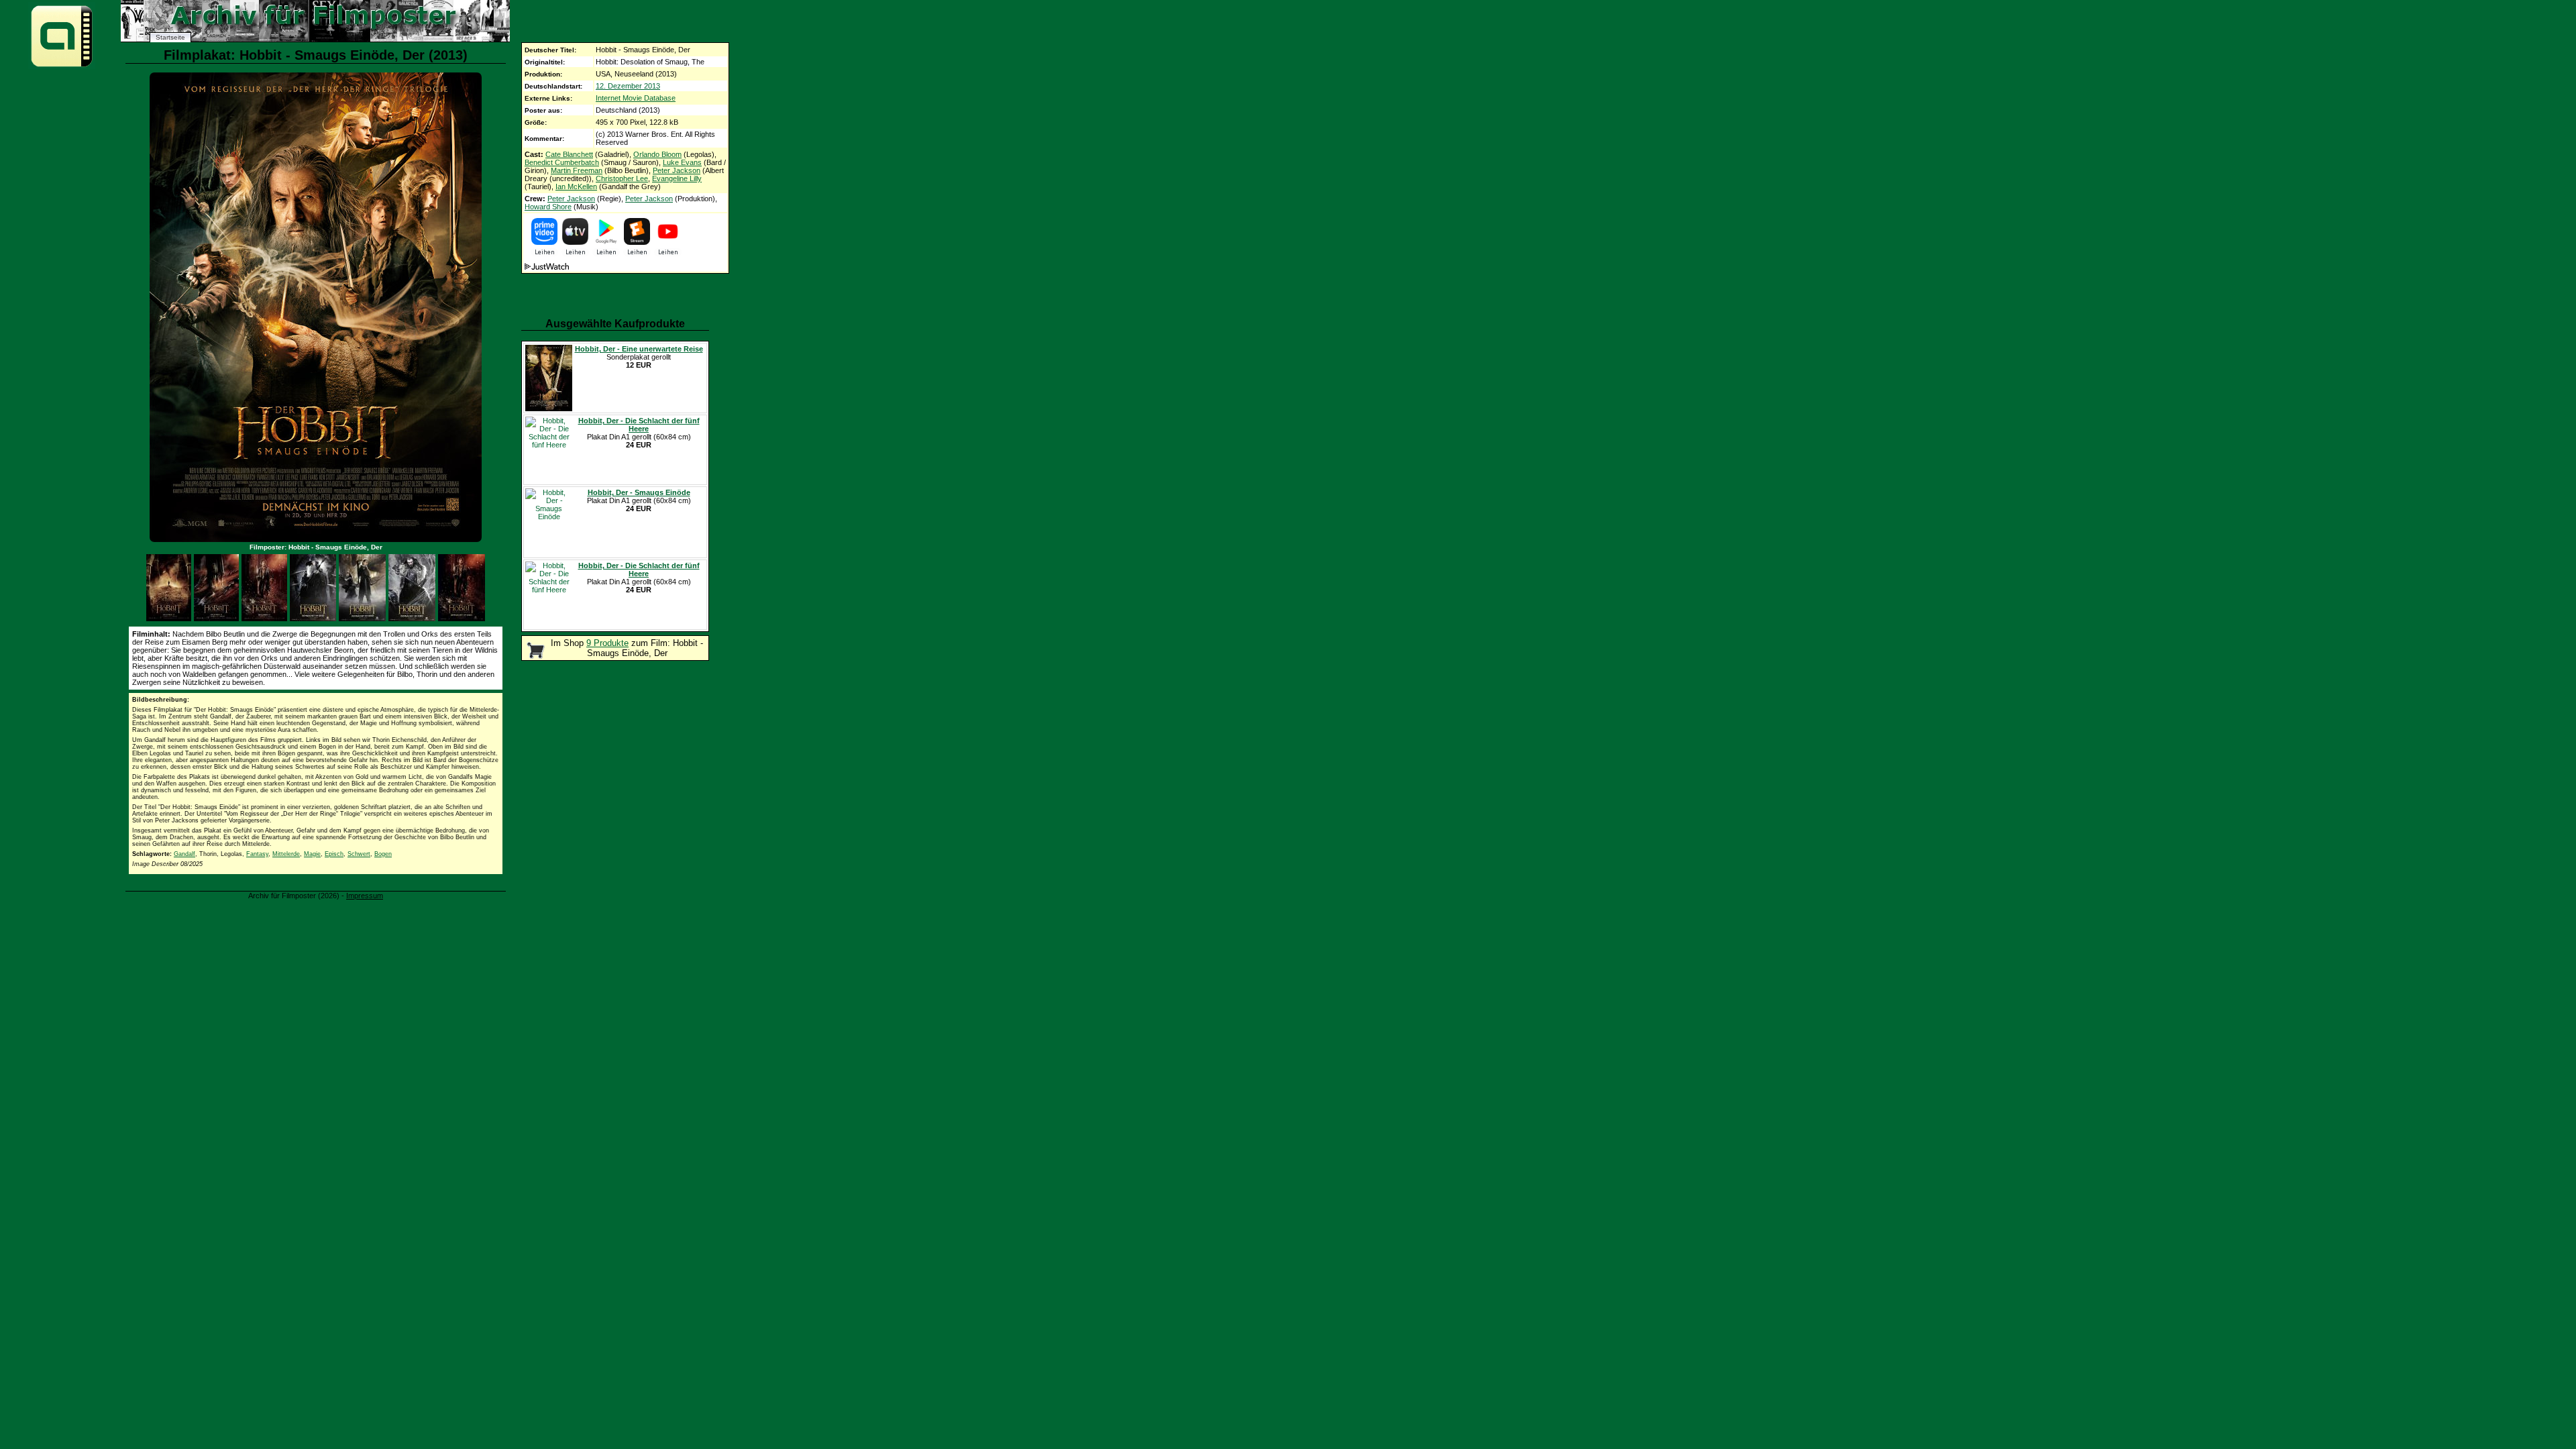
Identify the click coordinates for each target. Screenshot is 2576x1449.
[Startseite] (62, 66)
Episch (334, 854)
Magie (312, 854)
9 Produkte (607, 643)
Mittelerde (286, 854)
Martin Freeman (577, 170)
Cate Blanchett (569, 154)
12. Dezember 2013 (628, 86)
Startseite (170, 37)
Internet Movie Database (636, 98)
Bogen (383, 854)
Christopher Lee (622, 178)
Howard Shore (548, 207)
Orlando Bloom (657, 154)
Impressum (365, 896)
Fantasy (257, 854)
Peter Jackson (677, 170)
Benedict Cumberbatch (562, 162)
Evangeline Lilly (677, 178)
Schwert (359, 854)
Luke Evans (682, 162)
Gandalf (184, 854)
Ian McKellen (576, 186)
